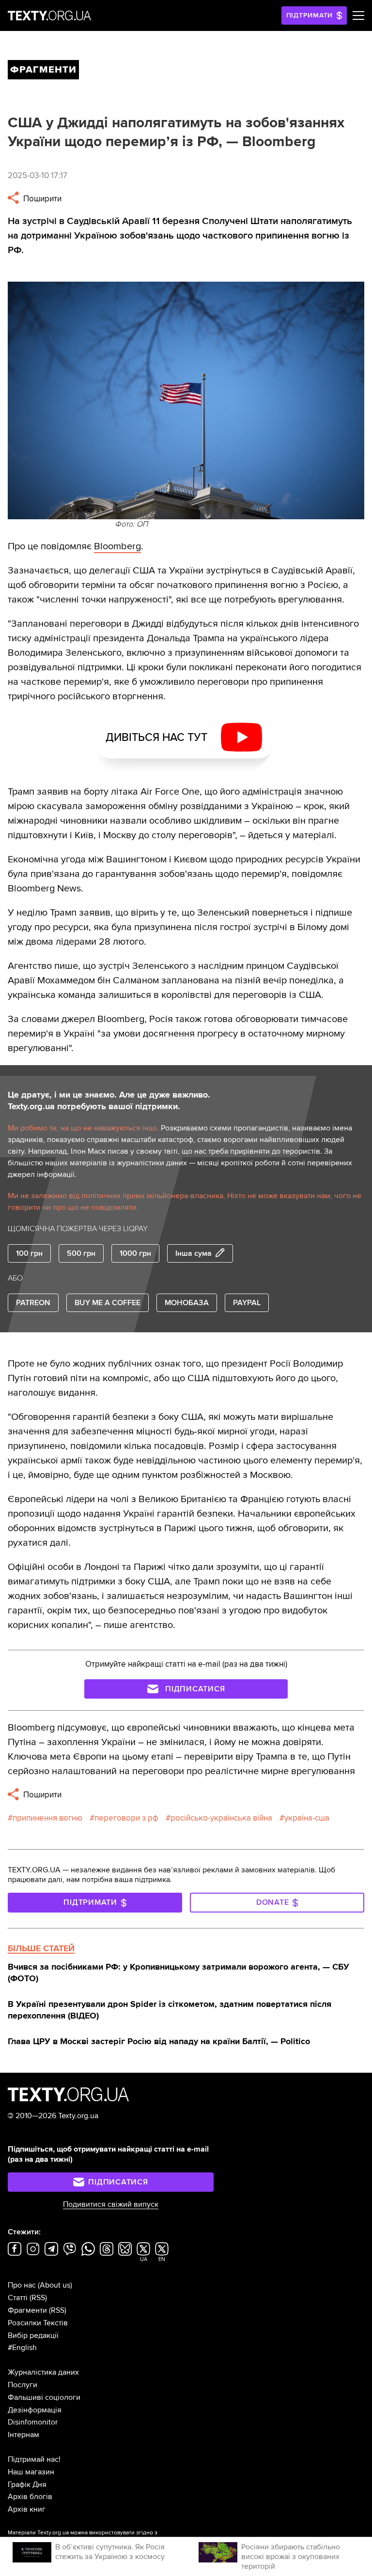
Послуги (23, 2385)
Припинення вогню (47, 1818)
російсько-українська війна (221, 1818)
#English (22, 2348)
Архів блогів (30, 2497)
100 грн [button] (29, 1253)
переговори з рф (126, 1818)
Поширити (41, 199)
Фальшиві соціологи (44, 2397)
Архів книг (27, 2509)
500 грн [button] (81, 1253)
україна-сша (307, 1818)
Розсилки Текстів (38, 2323)
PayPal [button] (247, 1303)
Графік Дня (27, 2485)
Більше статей (41, 1948)
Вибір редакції (33, 2335)
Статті (18, 2298)
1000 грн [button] (135, 1253)
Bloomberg (117, 546)
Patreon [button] (33, 1303)
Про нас (22, 2285)
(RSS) (38, 2298)
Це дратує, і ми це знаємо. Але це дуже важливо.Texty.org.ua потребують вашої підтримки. (109, 1100)
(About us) (55, 2285)
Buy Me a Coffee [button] (108, 1303)
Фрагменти (27, 2310)
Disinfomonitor (33, 2422)
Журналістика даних (43, 2372)
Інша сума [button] (194, 1253)
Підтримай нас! (34, 2459)
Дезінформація (35, 2410)
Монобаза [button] (187, 1303)
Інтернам (23, 2435)
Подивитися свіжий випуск (111, 2204)
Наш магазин (31, 2472)
